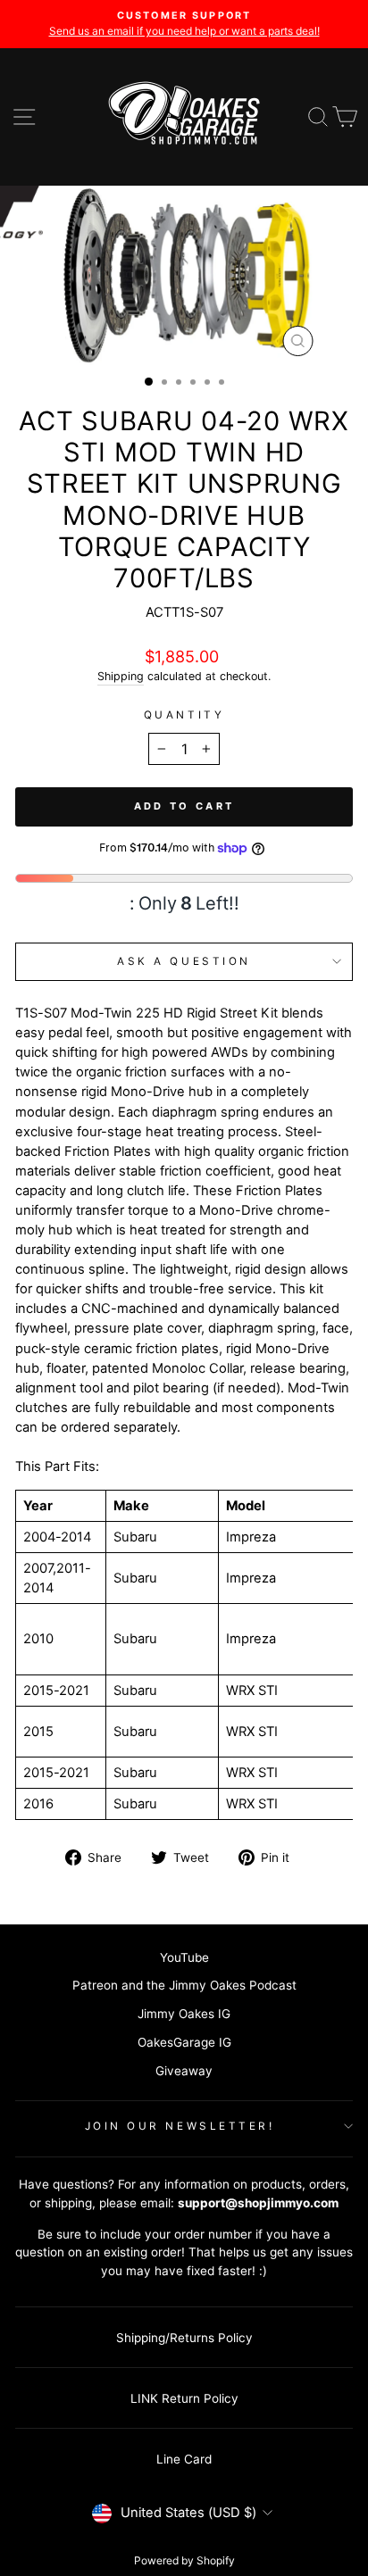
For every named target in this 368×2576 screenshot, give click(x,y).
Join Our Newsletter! (180, 2126)
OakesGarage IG (184, 2042)
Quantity (184, 715)
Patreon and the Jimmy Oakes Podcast (184, 1985)
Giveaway (184, 2071)
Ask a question (184, 961)
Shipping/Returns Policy (184, 2338)
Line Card (184, 2459)
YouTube (184, 1957)
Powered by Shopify (184, 2560)
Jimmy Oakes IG (184, 2014)
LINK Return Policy (184, 2398)
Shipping (121, 676)
